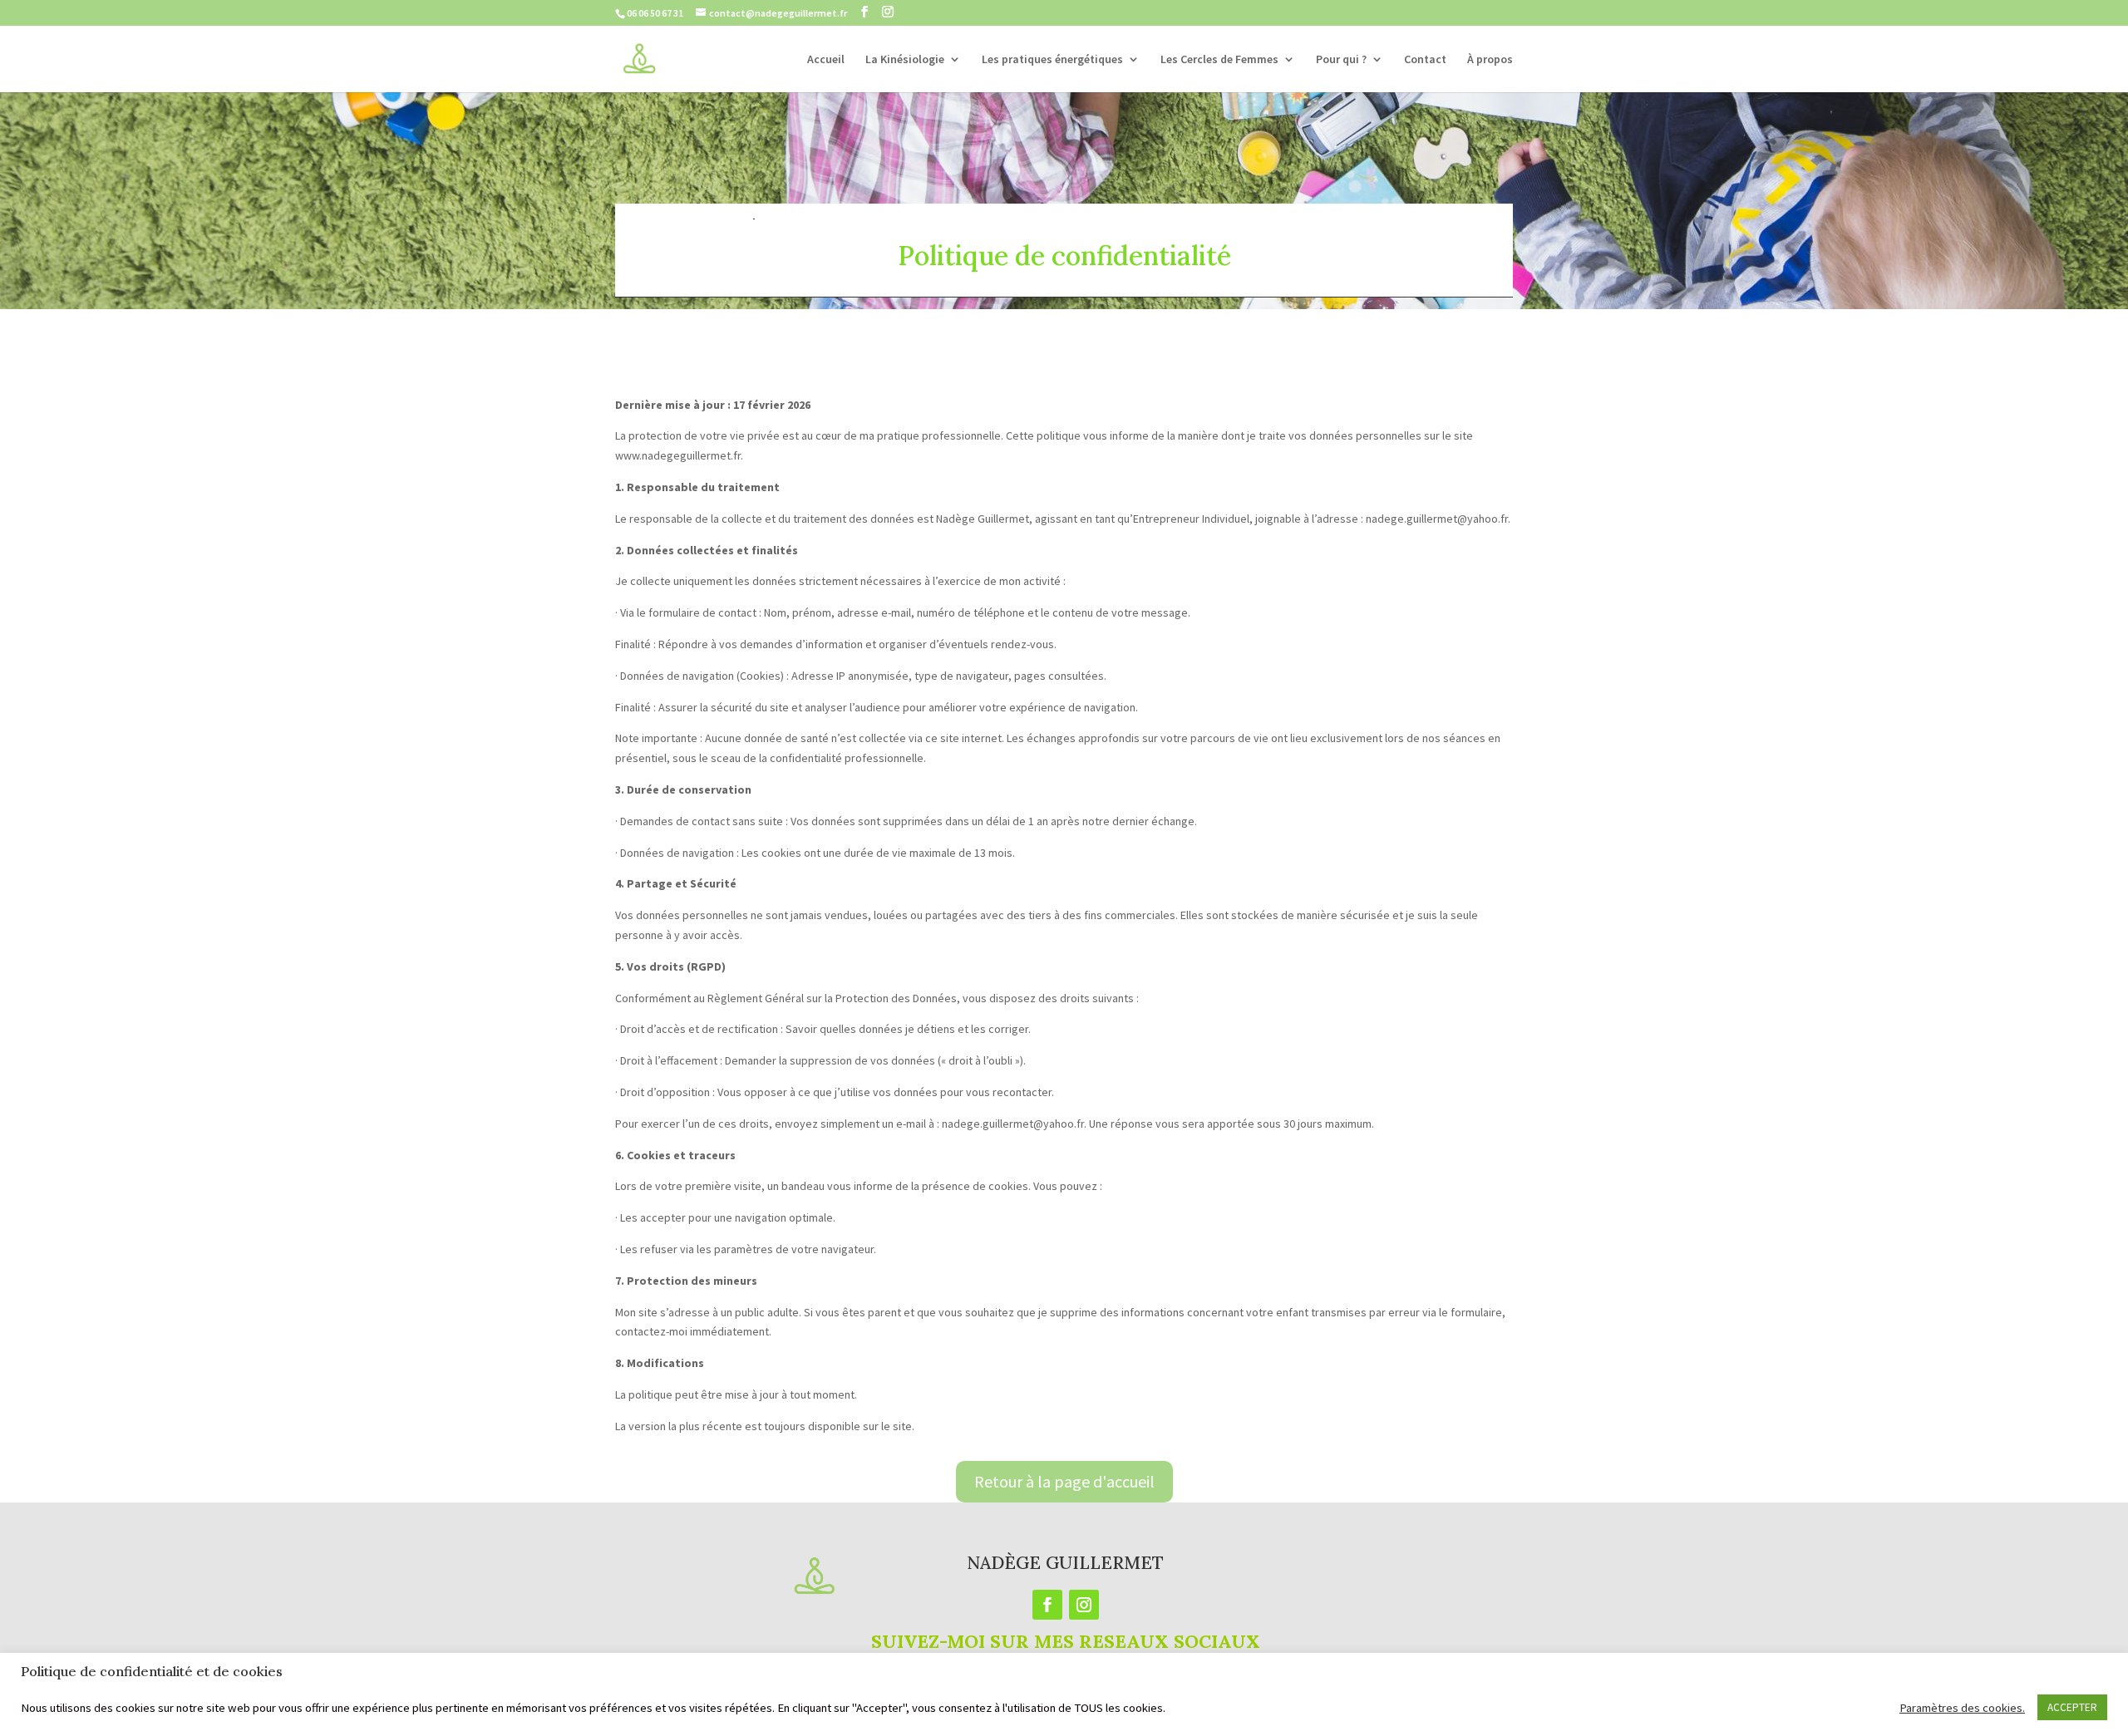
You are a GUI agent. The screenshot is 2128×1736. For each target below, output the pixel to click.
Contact (1425, 60)
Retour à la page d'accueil (1064, 1481)
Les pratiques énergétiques (1052, 60)
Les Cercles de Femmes (1219, 60)
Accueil (826, 60)
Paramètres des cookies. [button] (1962, 1708)
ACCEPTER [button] (2072, 1707)
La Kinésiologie (905, 60)
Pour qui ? (1341, 60)
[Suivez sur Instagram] (1084, 1605)
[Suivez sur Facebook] (1047, 1605)
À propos (1490, 60)
